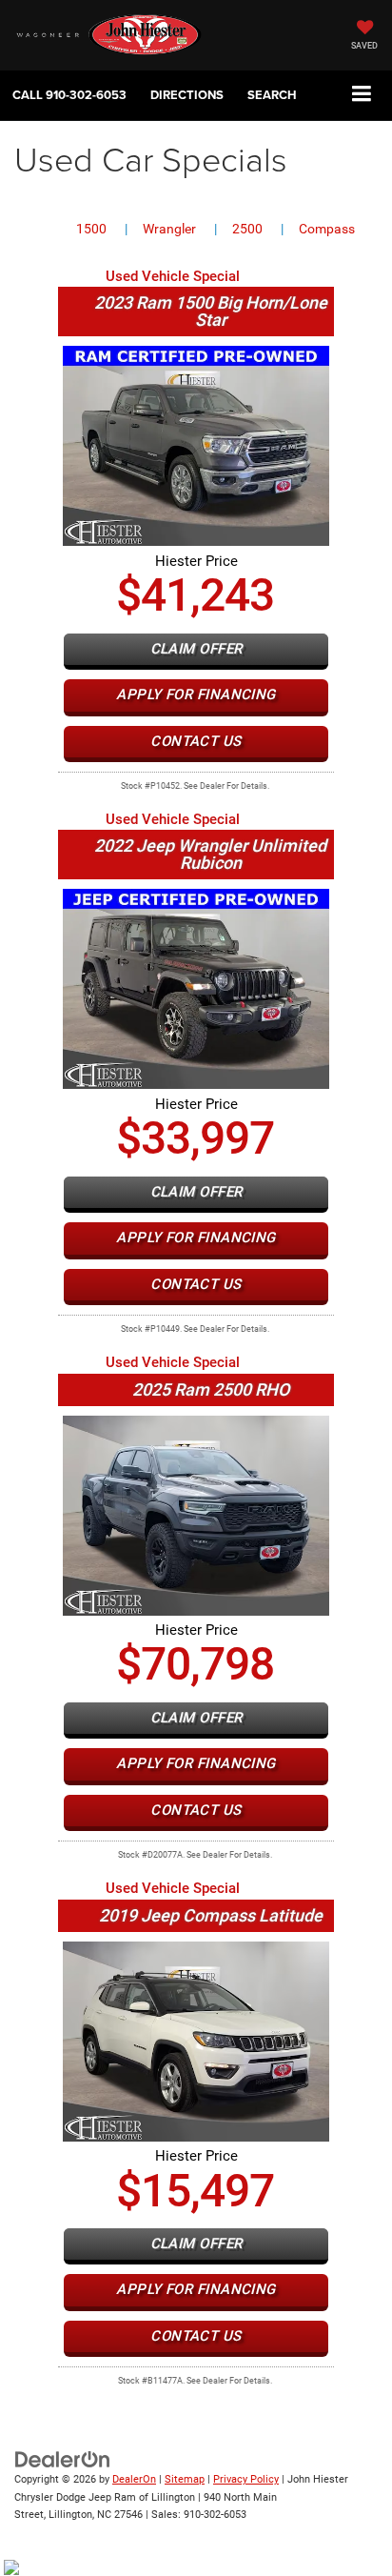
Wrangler (169, 229)
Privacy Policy (246, 2479)
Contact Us (196, 741)
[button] (69, 95)
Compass (327, 229)
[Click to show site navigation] (362, 95)
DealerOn (134, 2479)
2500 (247, 229)
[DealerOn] (63, 2459)
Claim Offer (196, 649)
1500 (91, 229)
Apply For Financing (196, 694)
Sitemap (185, 2479)
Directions (187, 95)
